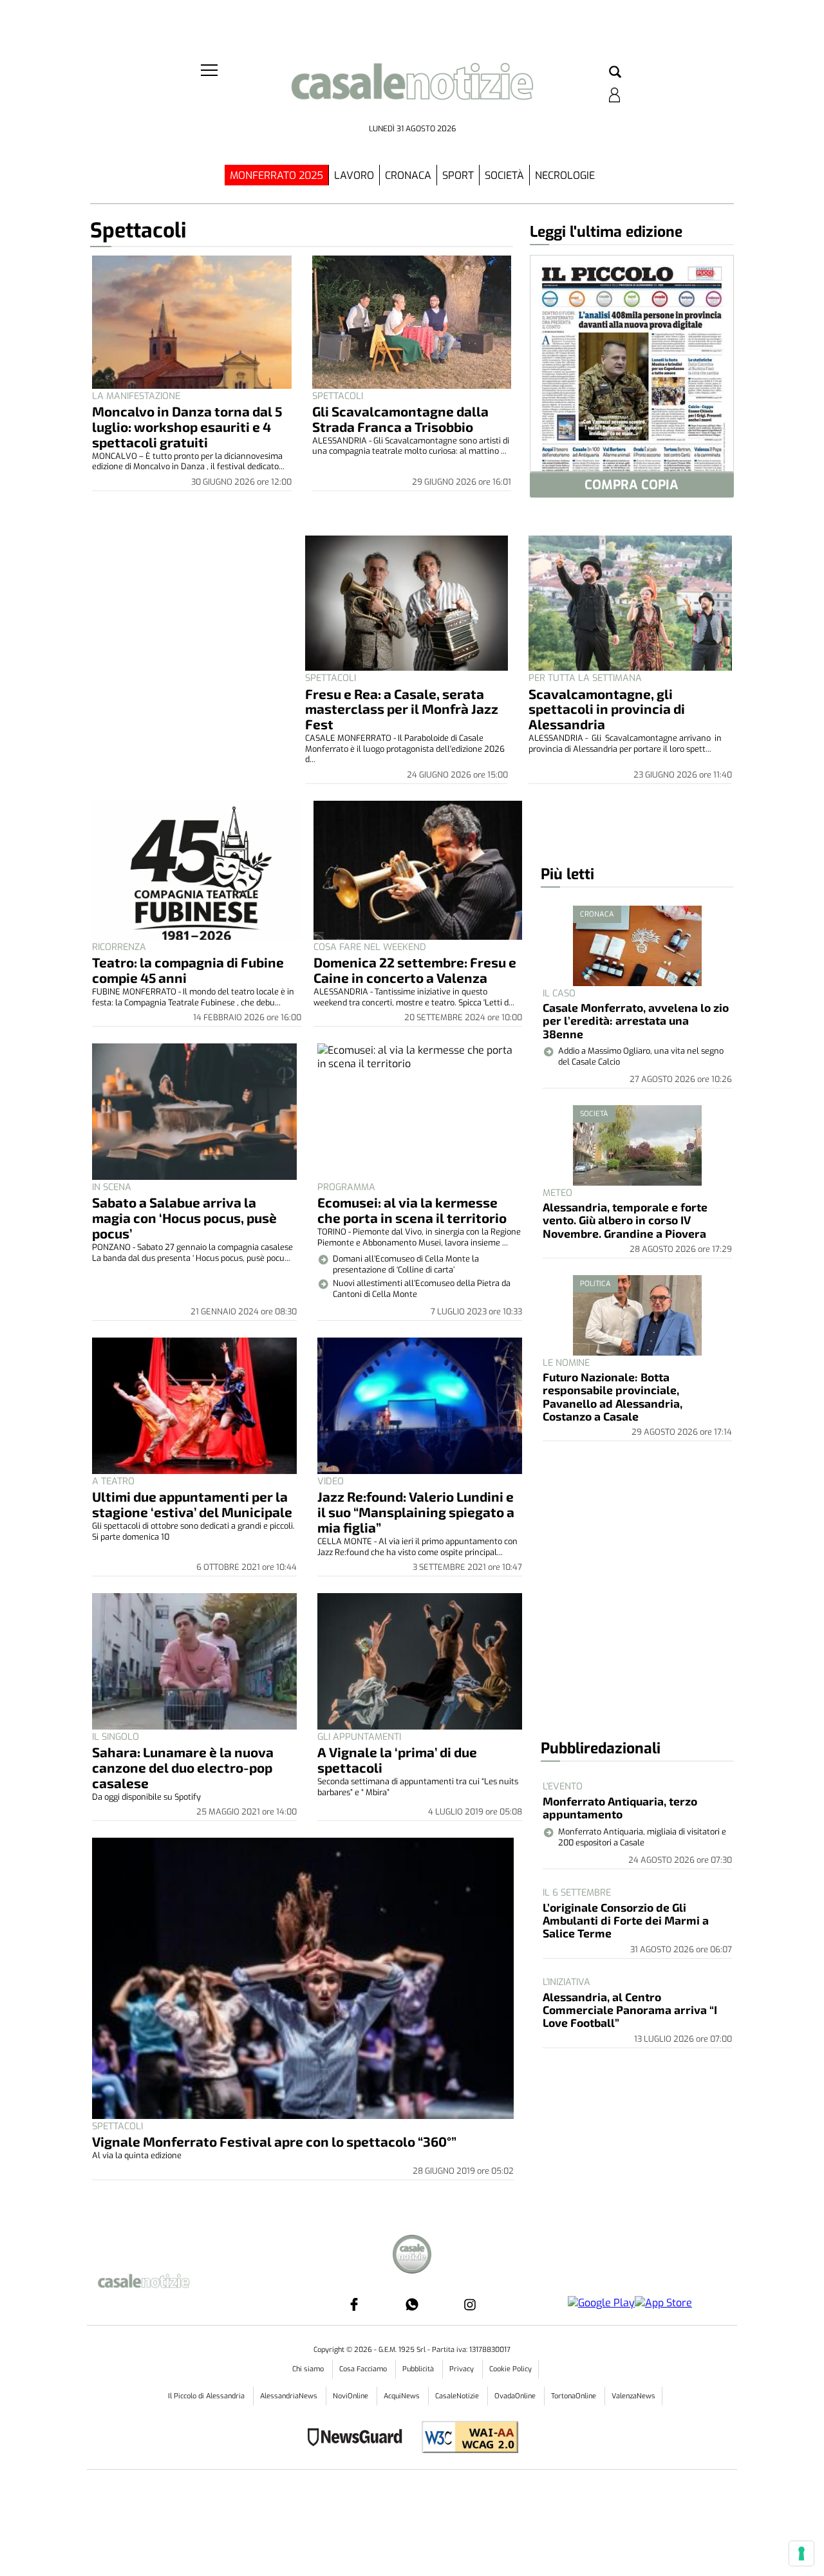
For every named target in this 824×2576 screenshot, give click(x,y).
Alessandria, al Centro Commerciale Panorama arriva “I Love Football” (630, 2010)
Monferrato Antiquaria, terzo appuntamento (620, 1807)
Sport (458, 175)
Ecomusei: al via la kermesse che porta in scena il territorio (412, 1210)
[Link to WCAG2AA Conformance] (465, 2439)
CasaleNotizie (458, 2396)
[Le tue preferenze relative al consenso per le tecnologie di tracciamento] (801, 2553)
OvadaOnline (516, 2396)
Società (504, 175)
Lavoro (354, 175)
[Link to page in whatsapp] (412, 2304)
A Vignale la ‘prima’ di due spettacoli (397, 1759)
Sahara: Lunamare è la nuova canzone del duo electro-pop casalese (183, 1767)
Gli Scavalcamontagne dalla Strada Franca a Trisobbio (400, 419)
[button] (615, 73)
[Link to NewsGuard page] (359, 2439)
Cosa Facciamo (364, 2369)
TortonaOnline (575, 2396)
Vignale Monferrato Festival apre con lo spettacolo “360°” (274, 2141)
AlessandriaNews (290, 2396)
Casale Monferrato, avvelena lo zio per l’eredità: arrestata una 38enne (636, 1021)
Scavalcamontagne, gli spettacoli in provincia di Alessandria (607, 709)
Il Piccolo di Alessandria (207, 2396)
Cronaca (408, 175)
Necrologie (565, 175)
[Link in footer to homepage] (412, 2256)
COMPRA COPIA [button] (632, 485)
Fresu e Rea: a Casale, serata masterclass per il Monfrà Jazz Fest (402, 709)
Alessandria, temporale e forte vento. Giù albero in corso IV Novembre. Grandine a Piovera (625, 1220)
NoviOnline (351, 2396)
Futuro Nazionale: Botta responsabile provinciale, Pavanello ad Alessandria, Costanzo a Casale (613, 1396)
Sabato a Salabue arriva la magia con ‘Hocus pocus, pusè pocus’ (184, 1218)
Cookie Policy (510, 2369)
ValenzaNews (633, 2396)
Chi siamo (309, 2369)
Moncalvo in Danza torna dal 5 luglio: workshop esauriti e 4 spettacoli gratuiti (187, 426)
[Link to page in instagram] (470, 2304)
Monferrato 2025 (276, 175)
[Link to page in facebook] (354, 2304)
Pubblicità (419, 2369)
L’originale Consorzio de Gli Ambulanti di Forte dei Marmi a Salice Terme (626, 1920)
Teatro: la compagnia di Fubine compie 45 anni (188, 970)
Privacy (463, 2369)
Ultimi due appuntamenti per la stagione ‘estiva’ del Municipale (192, 1504)
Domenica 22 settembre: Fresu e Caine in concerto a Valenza (415, 970)
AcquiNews (403, 2396)
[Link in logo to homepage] (412, 90)
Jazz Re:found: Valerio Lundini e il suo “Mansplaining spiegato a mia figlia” (416, 1512)
